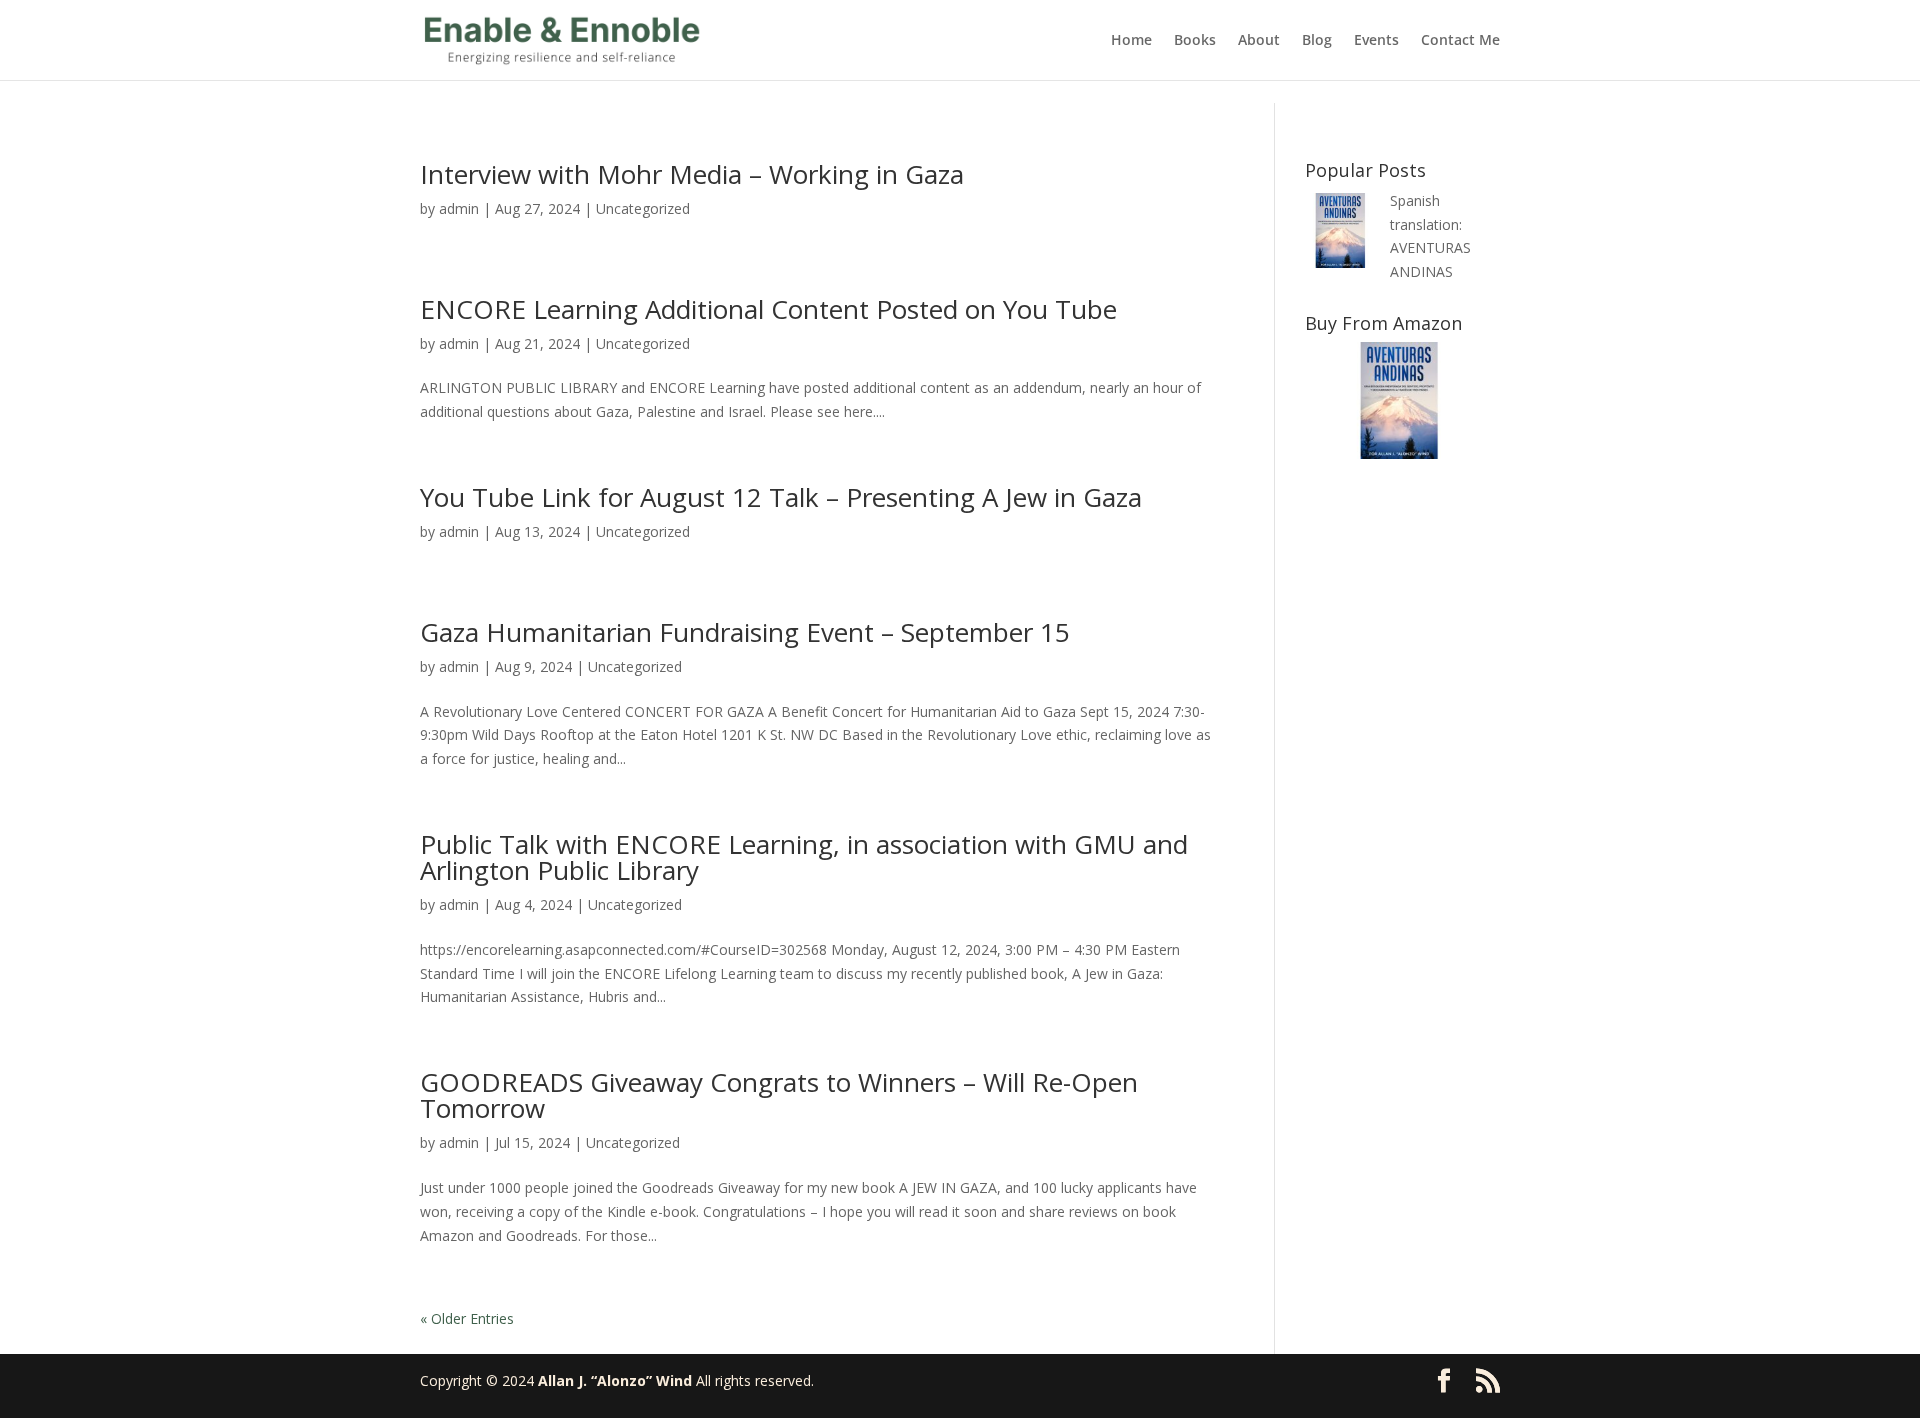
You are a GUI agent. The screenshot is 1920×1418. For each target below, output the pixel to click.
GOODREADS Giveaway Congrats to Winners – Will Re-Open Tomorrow (779, 1095)
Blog (1317, 41)
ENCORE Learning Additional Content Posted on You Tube (768, 309)
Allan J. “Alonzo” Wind (615, 1380)
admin (459, 208)
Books (1195, 41)
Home (1131, 41)
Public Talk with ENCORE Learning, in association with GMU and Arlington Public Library (804, 857)
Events (1376, 41)
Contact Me (1460, 41)
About (1259, 41)
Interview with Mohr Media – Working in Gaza (692, 174)
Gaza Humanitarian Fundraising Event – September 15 (745, 632)
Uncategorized (643, 208)
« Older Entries (467, 1318)
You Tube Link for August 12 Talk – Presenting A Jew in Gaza (781, 497)
